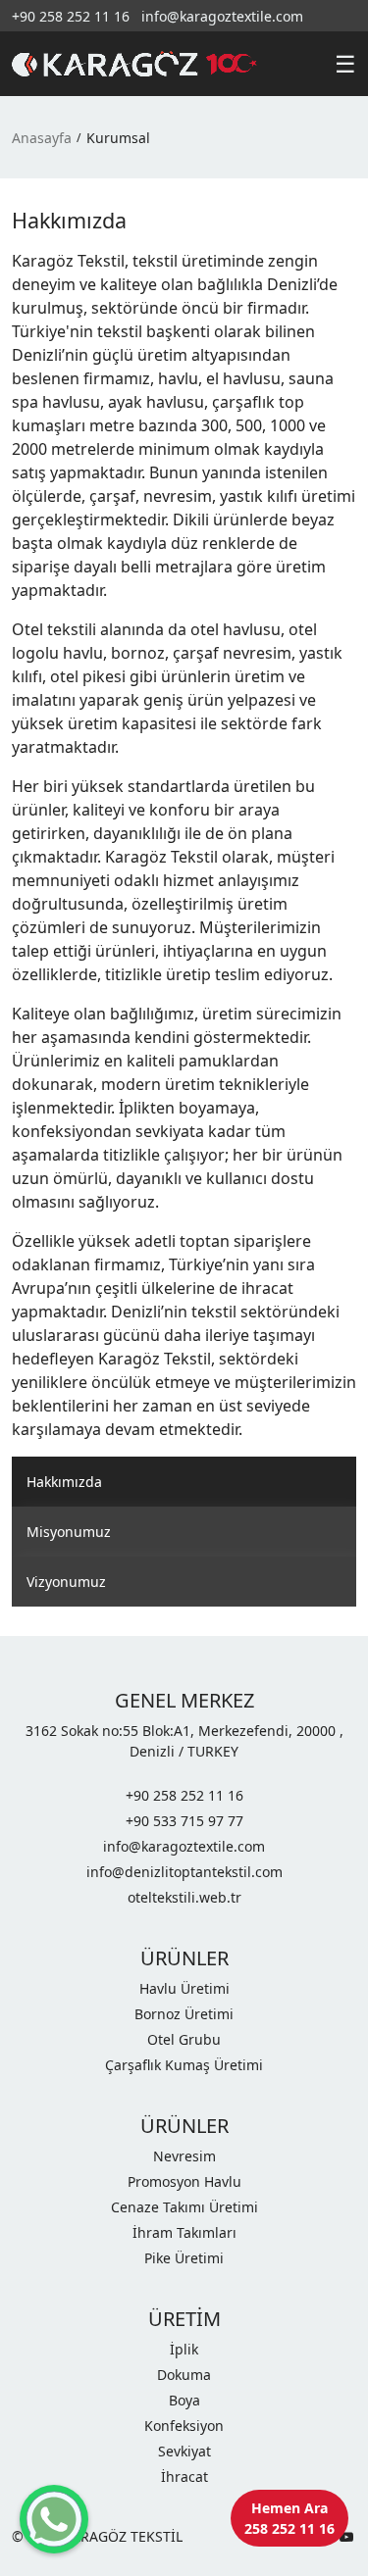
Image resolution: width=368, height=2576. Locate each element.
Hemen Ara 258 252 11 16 (289, 2518)
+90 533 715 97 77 (184, 1821)
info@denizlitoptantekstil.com (184, 1872)
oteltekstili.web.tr (184, 1897)
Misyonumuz (69, 1532)
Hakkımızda (64, 1482)
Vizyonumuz (66, 1582)
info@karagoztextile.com (222, 16)
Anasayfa (42, 138)
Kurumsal (118, 138)
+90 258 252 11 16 (71, 16)
